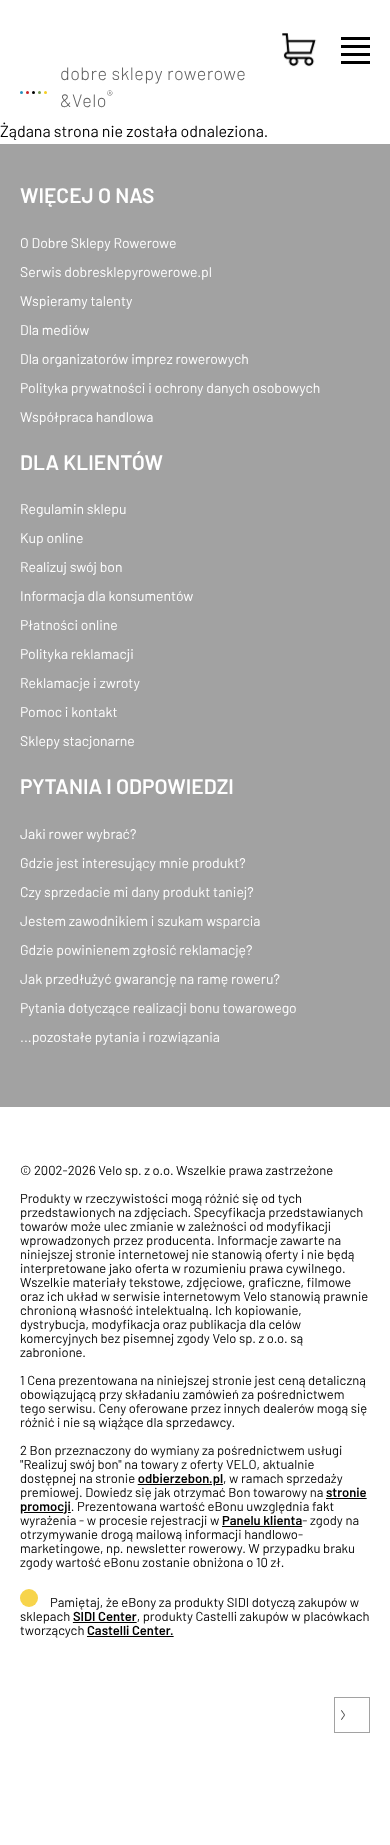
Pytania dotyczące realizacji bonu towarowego (158, 1007)
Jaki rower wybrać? (78, 833)
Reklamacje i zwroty (80, 682)
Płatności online (69, 624)
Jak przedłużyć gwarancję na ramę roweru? (150, 978)
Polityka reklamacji (77, 653)
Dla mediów (54, 329)
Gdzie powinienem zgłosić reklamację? (136, 949)
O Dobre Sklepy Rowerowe (98, 242)
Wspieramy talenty (76, 300)
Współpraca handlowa (86, 416)
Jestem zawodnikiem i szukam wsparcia (140, 920)
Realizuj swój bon (71, 566)
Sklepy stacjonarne (77, 740)
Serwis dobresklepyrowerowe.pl (116, 271)
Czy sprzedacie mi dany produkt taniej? (137, 891)
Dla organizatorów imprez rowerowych (134, 358)
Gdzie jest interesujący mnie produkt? (133, 862)
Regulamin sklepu (73, 508)
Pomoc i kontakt (69, 711)
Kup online (51, 537)
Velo (92, 100)
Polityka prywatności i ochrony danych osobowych (170, 387)
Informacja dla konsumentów (106, 595)
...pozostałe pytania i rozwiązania (120, 1036)
